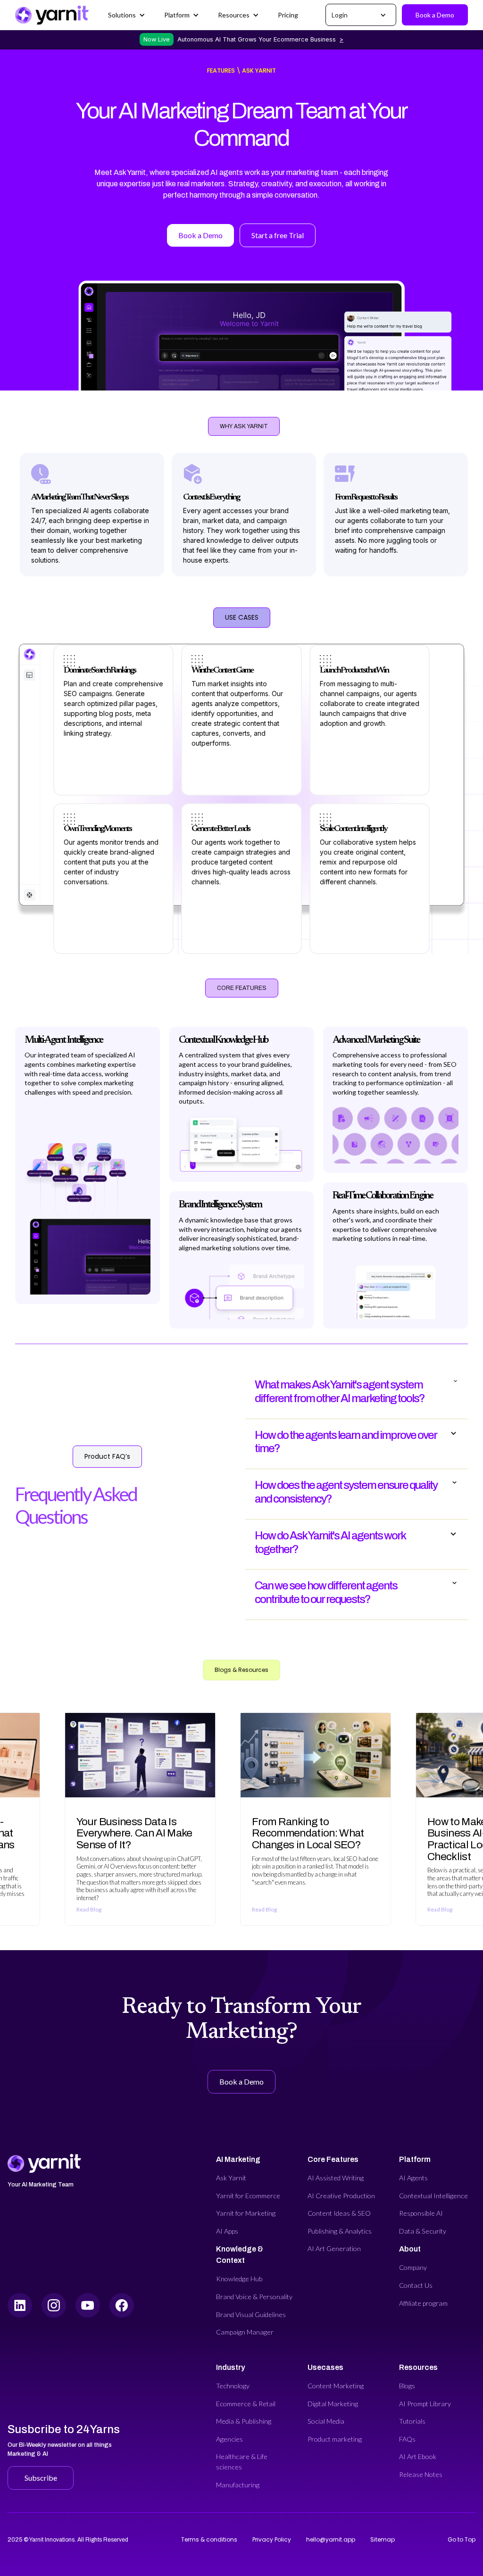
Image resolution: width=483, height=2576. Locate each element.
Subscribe (41, 2478)
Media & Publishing (244, 2421)
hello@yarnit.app (331, 2539)
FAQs (407, 2439)
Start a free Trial (278, 235)
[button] (127, 15)
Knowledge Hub (239, 2279)
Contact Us (416, 2285)
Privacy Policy (272, 2539)
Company (413, 2267)
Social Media (326, 2421)
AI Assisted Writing (336, 2178)
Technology (233, 2386)
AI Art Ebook (418, 2456)
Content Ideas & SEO (339, 2213)
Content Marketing (336, 2386)
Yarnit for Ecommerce (248, 2196)
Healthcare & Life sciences (242, 2462)
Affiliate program (423, 2303)
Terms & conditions (209, 2539)
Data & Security (423, 2231)
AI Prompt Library (425, 2404)
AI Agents (413, 2178)
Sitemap (383, 2539)
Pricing (288, 15)
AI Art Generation (334, 2248)
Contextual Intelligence (433, 2196)
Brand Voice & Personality (254, 2297)
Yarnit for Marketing (246, 2213)
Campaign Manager (245, 2332)
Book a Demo (435, 15)
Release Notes (421, 2474)
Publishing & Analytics (340, 2231)
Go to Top (462, 2539)
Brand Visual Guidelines (251, 2314)
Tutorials (412, 2421)
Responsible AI (421, 2213)
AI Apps (227, 2231)
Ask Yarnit (231, 2178)
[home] (52, 15)
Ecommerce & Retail (246, 2404)
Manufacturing (238, 2485)
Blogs (407, 2386)
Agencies (229, 2439)
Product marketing (335, 2439)
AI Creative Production (341, 2196)
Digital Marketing (333, 2404)
